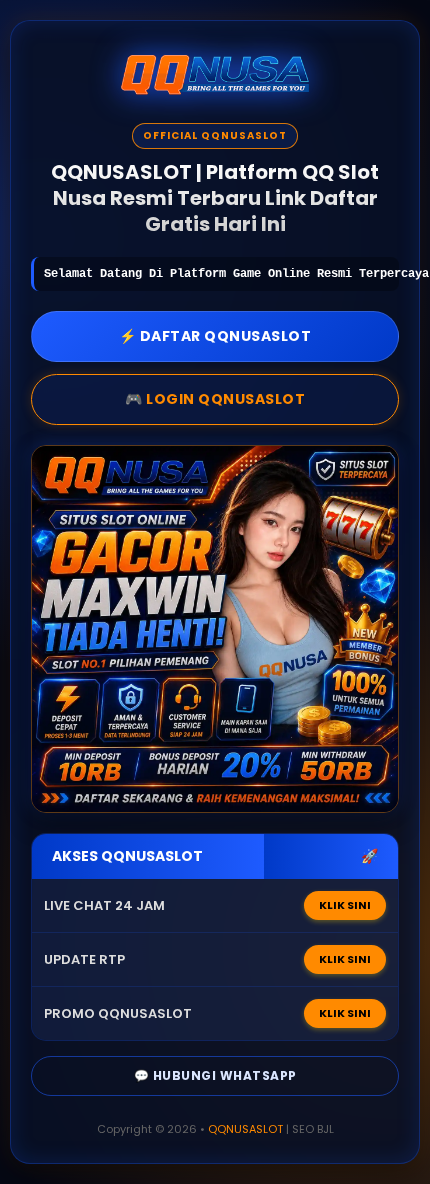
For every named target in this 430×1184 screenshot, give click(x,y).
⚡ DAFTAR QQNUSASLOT (215, 336)
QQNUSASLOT (245, 1129)
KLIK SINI (345, 905)
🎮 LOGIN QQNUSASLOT (215, 399)
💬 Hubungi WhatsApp (215, 1075)
